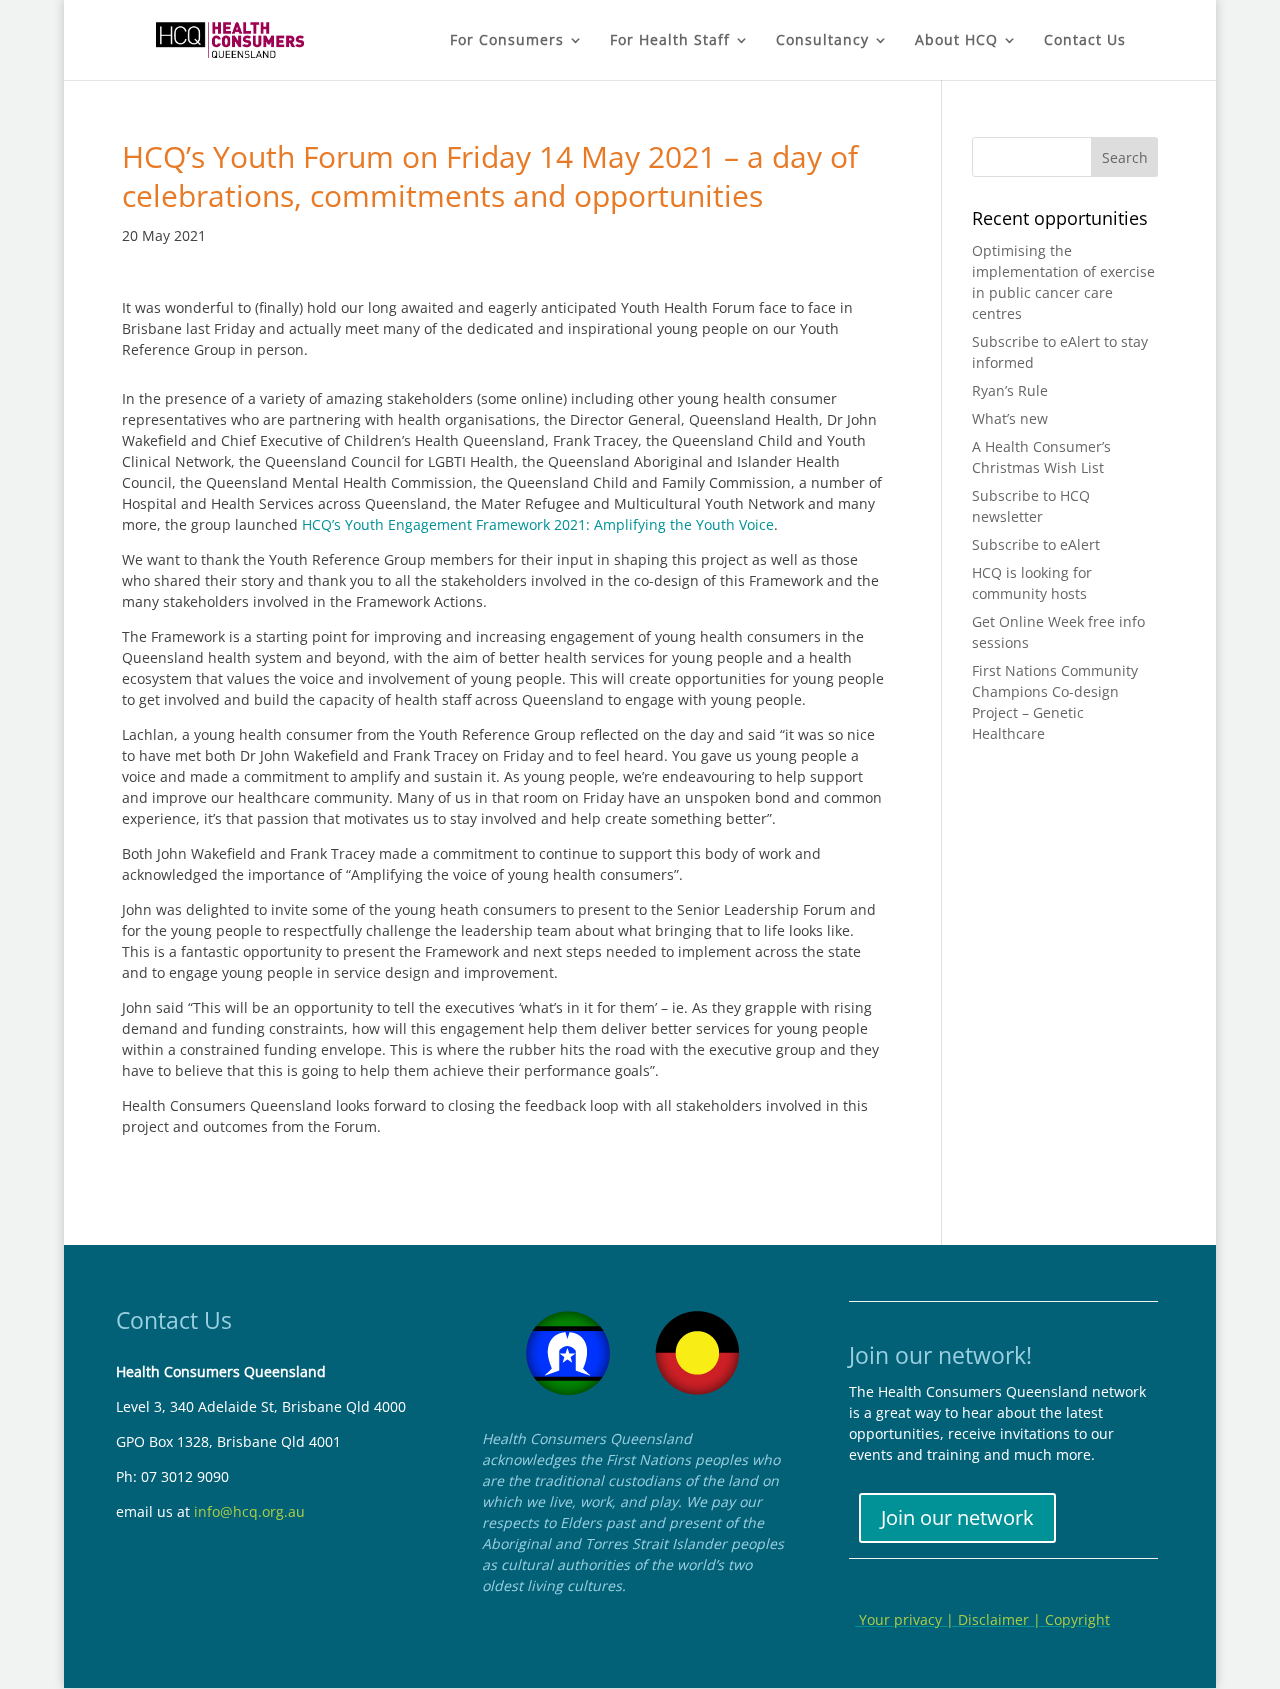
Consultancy (822, 41)
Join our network (957, 1517)
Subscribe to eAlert (1036, 544)
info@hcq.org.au (249, 1511)
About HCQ (956, 41)
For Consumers (507, 41)
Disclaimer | (1001, 1619)
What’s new (1010, 418)
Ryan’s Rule (1010, 390)
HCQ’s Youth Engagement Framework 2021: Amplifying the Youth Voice (538, 524)
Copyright (1077, 1619)
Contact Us (1085, 41)
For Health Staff (670, 41)
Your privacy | (906, 1619)
